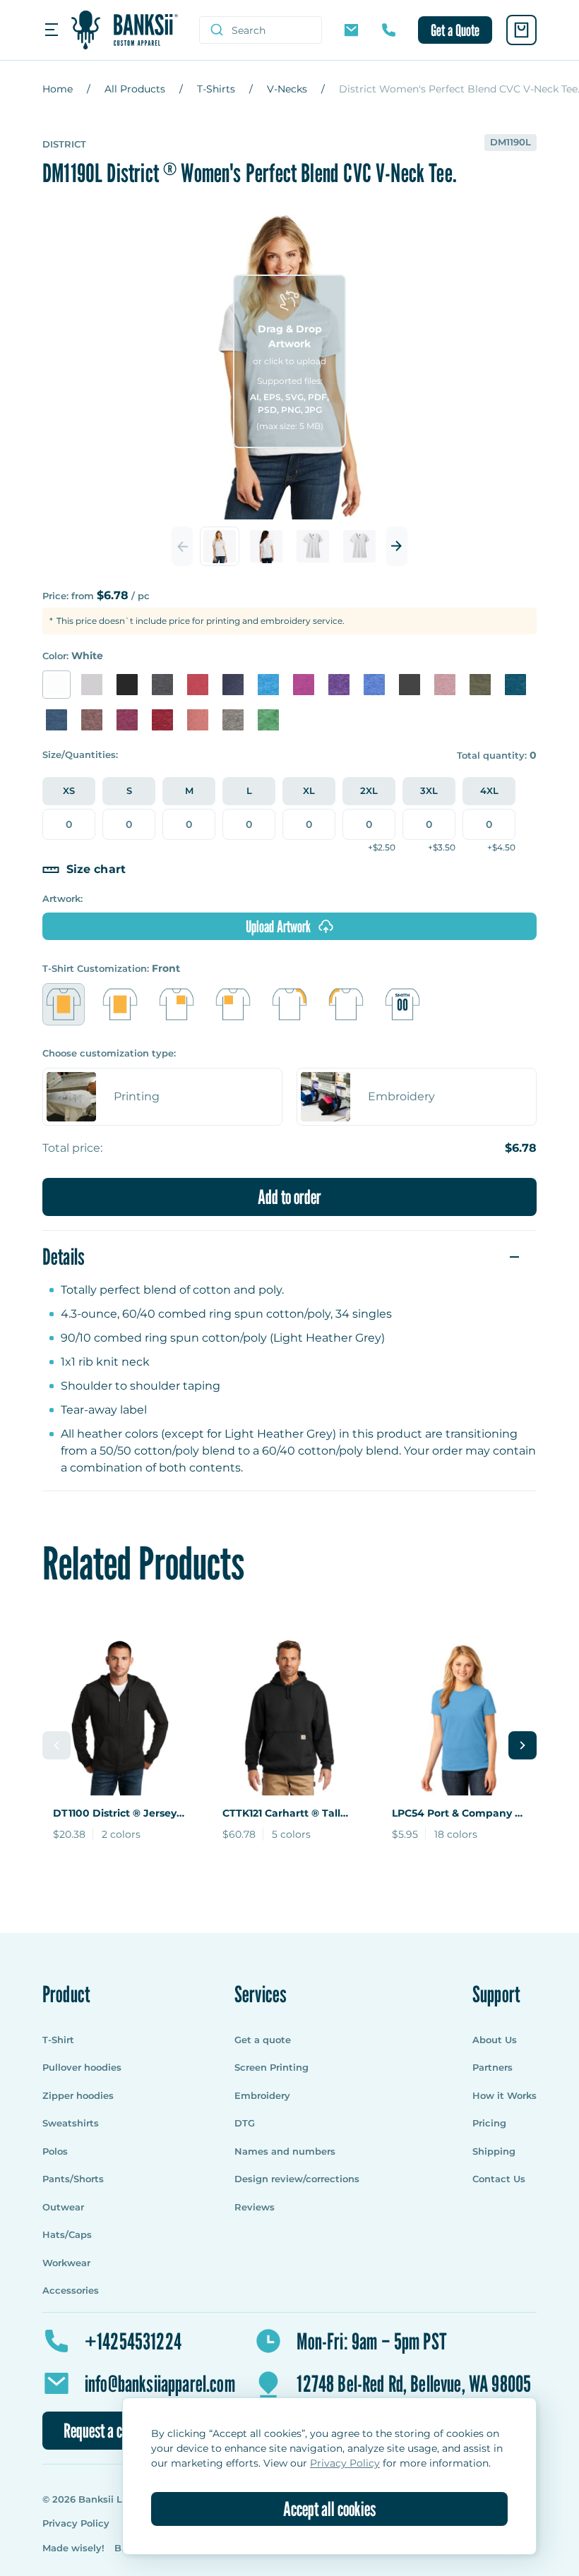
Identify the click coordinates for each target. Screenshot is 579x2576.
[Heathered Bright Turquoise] (268, 685)
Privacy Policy (77, 2523)
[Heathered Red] (198, 685)
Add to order (289, 1197)
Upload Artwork (278, 926)
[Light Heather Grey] (92, 685)
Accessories (71, 2290)
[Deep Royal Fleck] (56, 720)
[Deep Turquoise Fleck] (515, 685)
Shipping (494, 2151)
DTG (245, 2123)
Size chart (96, 869)
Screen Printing (271, 2067)
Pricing (489, 2123)
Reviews (255, 2207)
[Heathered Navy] (233, 685)
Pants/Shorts (73, 2179)
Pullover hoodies (82, 2067)
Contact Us (499, 2179)
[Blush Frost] (198, 720)
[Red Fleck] (162, 720)
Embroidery (262, 2095)
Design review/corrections (297, 2179)
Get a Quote (455, 30)
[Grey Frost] (233, 720)
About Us (495, 2040)
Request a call (100, 2431)
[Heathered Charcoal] (162, 685)
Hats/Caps (67, 2234)
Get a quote (263, 2040)
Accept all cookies (329, 2509)
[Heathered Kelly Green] (268, 720)
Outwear (63, 2207)
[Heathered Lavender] (445, 685)
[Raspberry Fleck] (127, 720)
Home (58, 89)
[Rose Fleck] (92, 720)
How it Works (505, 2095)
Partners (493, 2067)
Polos (55, 2151)
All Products (135, 89)
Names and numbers (285, 2151)
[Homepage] (125, 30)
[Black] (127, 685)
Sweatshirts (71, 2123)
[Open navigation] (52, 30)
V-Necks (287, 89)
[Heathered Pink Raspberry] (304, 685)
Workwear (66, 2263)
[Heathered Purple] (339, 685)
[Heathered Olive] (480, 685)
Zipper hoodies (78, 2095)
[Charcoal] (410, 685)
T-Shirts (216, 89)
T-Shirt (58, 2040)
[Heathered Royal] (374, 685)
